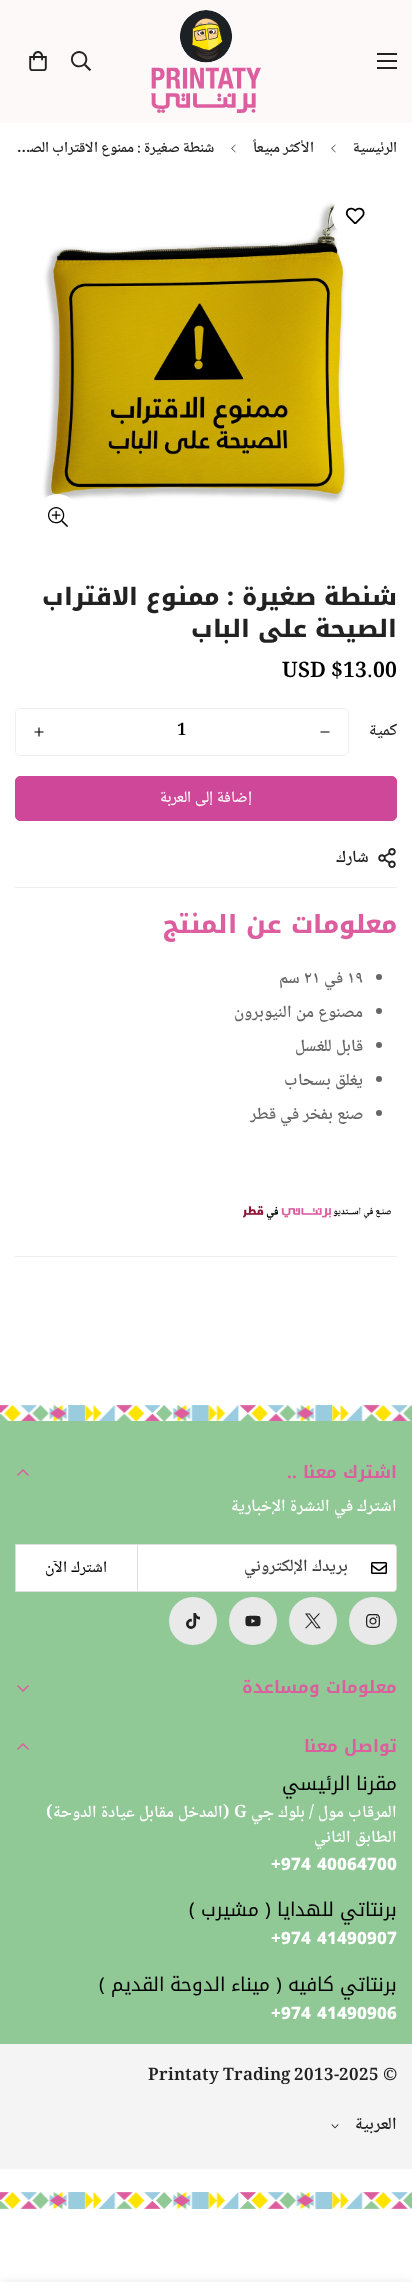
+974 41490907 (334, 1939)
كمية (383, 732)
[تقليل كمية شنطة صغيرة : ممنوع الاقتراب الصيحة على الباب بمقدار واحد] (325, 732)
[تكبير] (57, 516)
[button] (38, 61)
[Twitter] (313, 1621)
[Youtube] (253, 1621)
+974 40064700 (334, 1865)
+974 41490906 (334, 2014)
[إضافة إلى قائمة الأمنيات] (354, 215)
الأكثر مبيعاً (283, 149)
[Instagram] (373, 1621)
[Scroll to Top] (36, 2176)
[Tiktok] (193, 1621)
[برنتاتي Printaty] (206, 61)
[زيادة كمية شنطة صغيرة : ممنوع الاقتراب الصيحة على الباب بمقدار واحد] (39, 732)
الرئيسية (375, 149)
